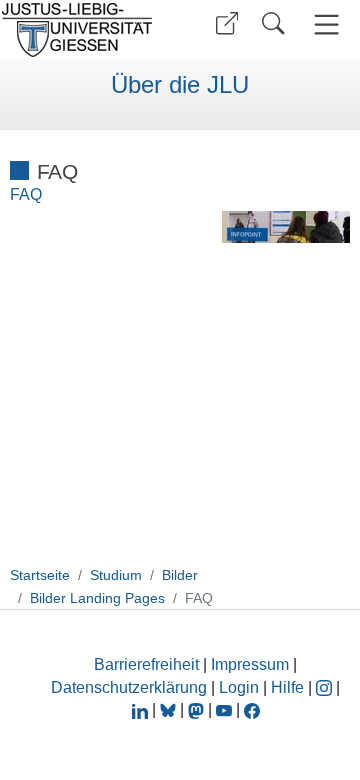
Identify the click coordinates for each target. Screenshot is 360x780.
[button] (227, 23)
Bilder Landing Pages (97, 598)
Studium (116, 575)
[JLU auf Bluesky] (170, 709)
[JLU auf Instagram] (326, 687)
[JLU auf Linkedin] (142, 709)
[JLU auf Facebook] (252, 709)
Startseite (40, 575)
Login (241, 687)
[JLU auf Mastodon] (198, 709)
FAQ (26, 194)
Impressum (250, 664)
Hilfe (287, 687)
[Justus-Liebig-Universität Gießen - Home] (83, 30)
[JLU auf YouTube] (224, 709)
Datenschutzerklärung (129, 687)
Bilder (180, 575)
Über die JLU (180, 85)
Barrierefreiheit (146, 664)
